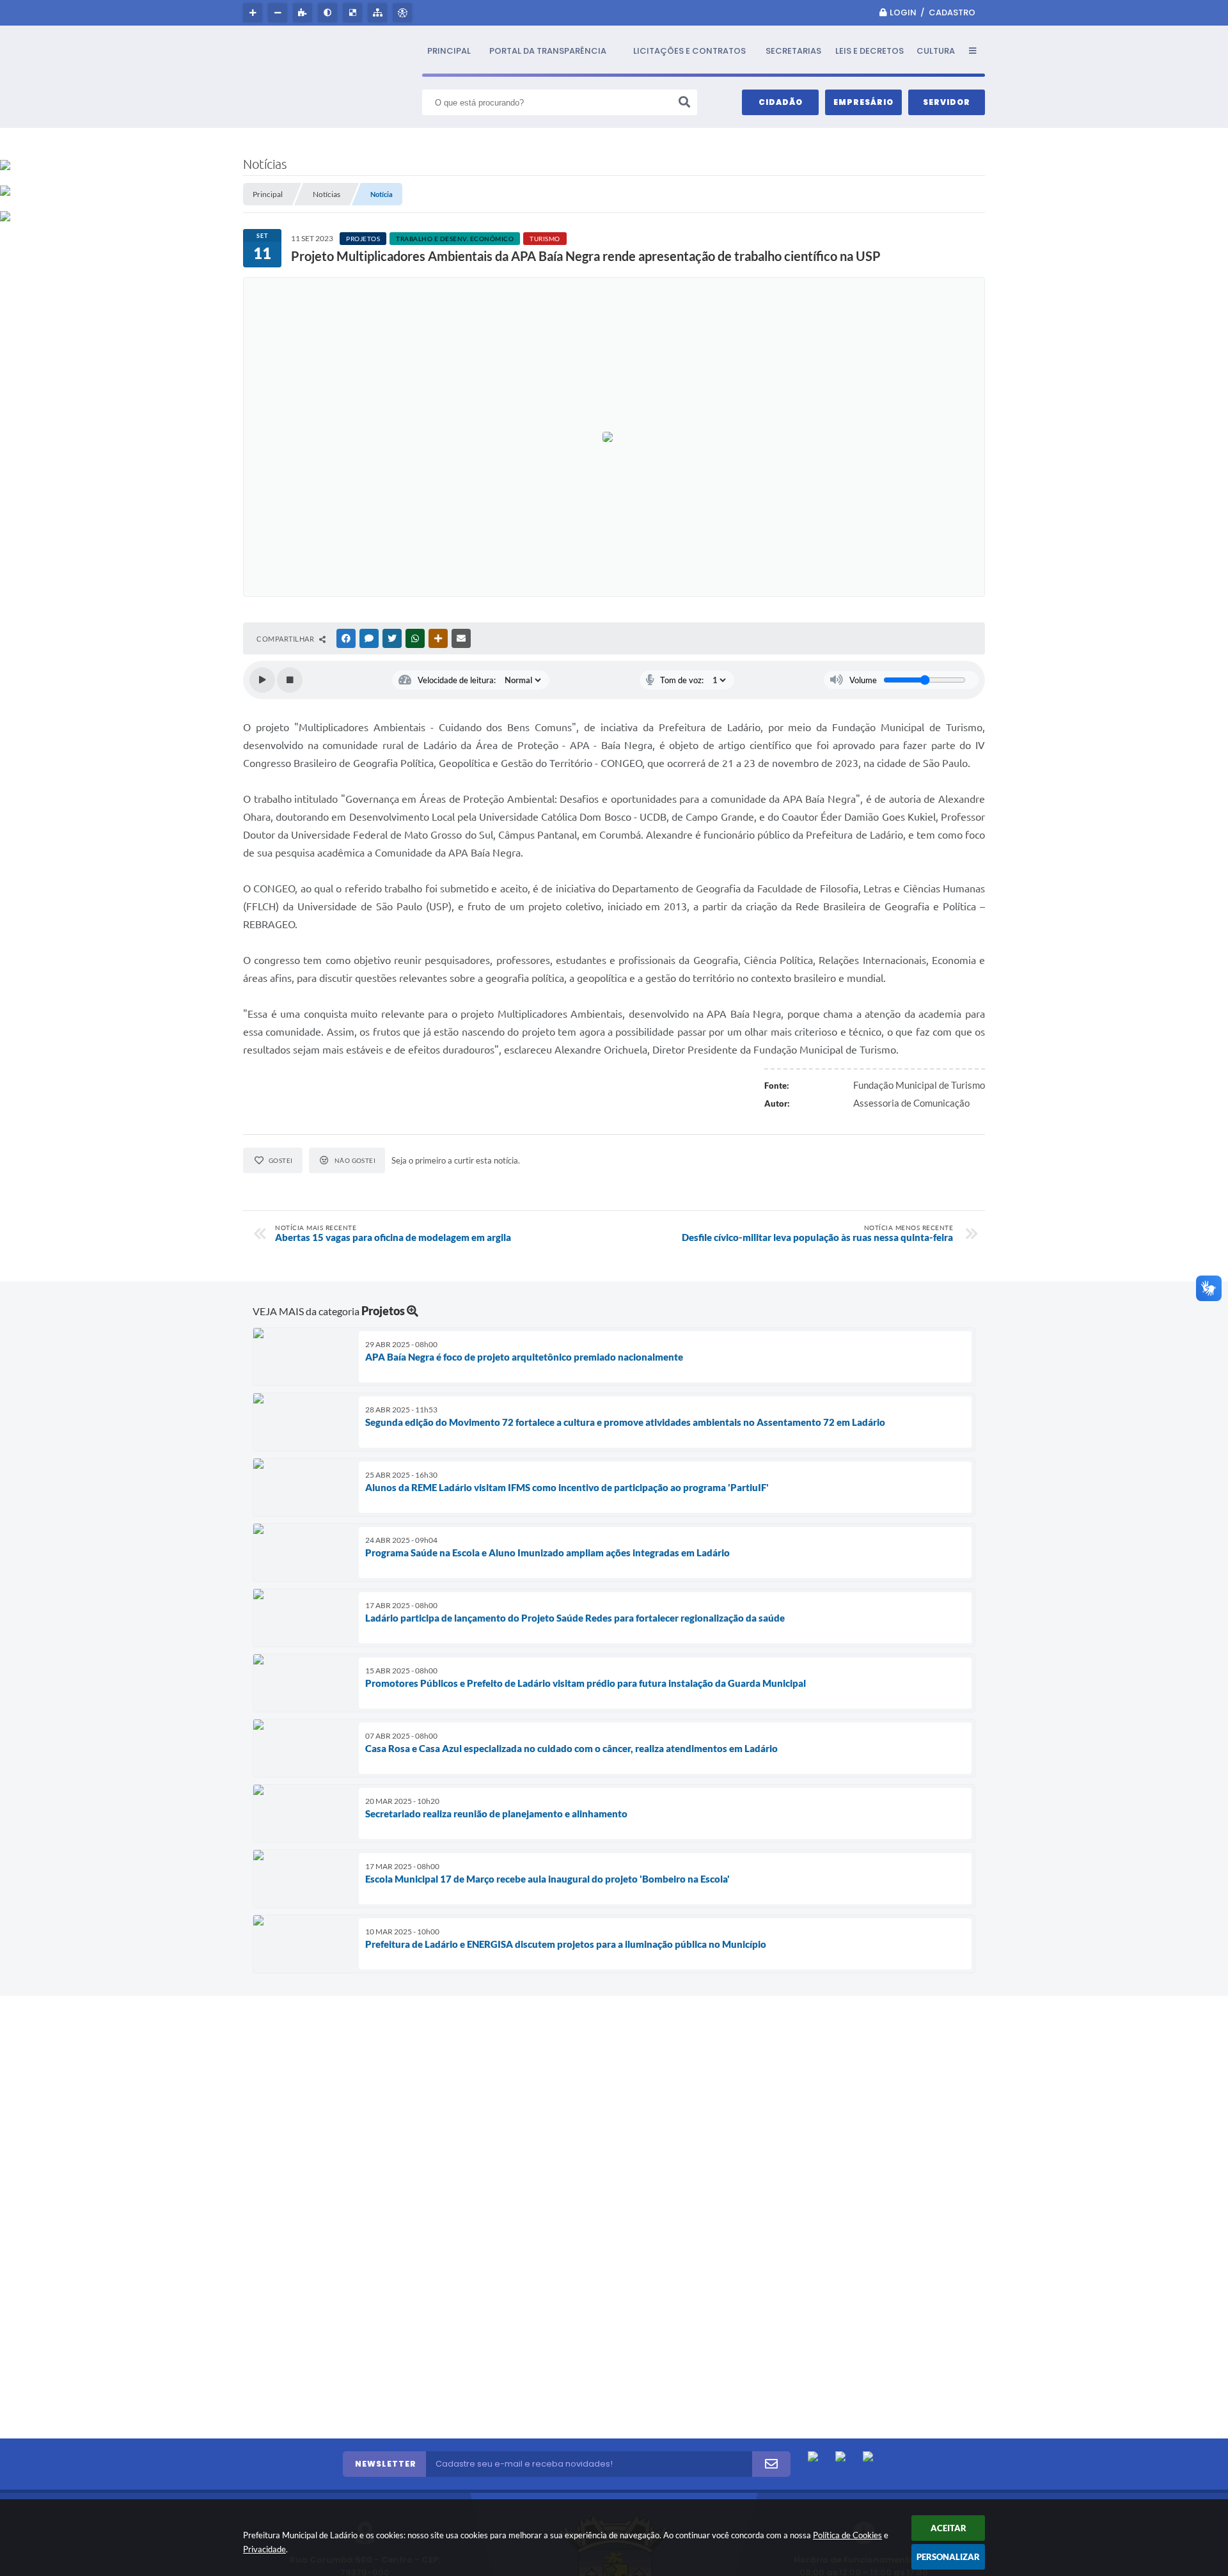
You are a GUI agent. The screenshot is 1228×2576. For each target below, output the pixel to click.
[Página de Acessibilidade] (404, 13)
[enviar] (771, 2464)
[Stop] (290, 680)
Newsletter (386, 2464)
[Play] (262, 680)
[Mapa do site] (379, 13)
